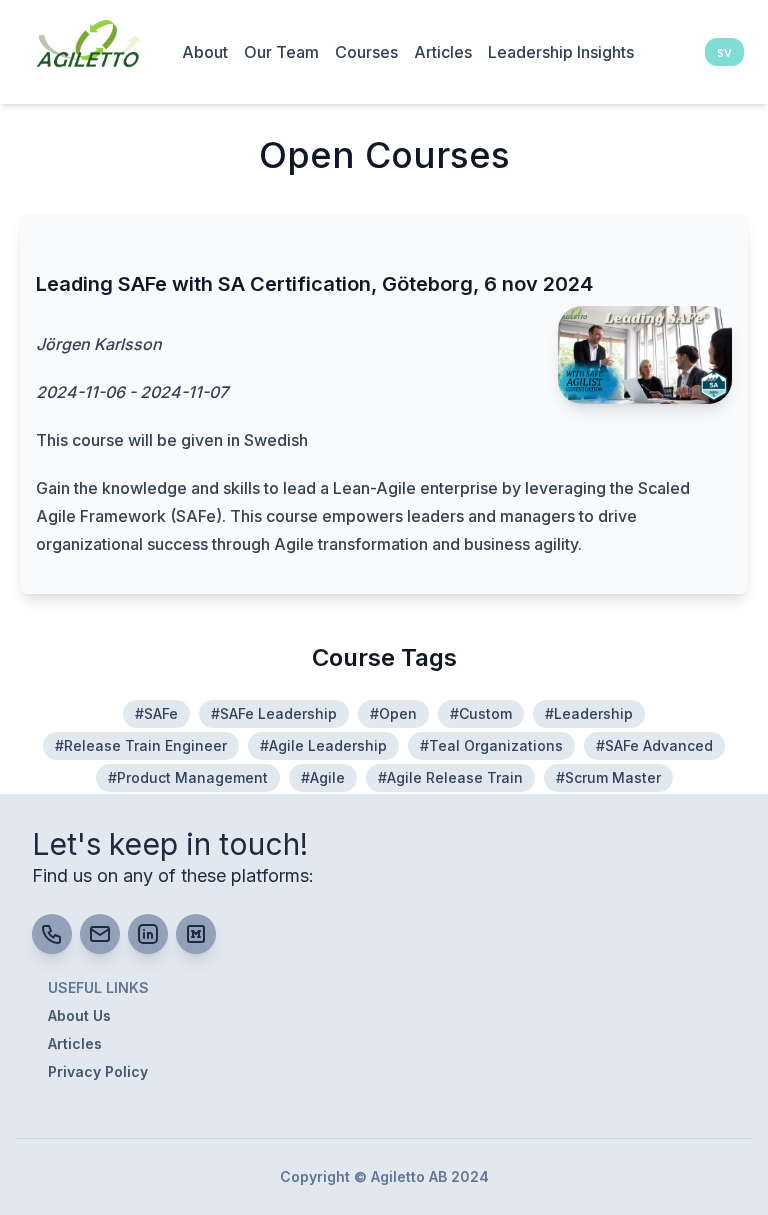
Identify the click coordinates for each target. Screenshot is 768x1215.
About (205, 52)
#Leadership (589, 713)
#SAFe (156, 713)
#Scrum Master (608, 777)
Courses (366, 52)
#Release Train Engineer (141, 745)
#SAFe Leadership (274, 713)
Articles (443, 52)
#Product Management (188, 777)
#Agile (323, 777)
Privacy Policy (98, 1071)
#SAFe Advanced (654, 745)
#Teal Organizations (491, 745)
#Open (393, 713)
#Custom (481, 713)
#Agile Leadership (323, 745)
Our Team (281, 52)
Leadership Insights (561, 52)
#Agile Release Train (450, 777)
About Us (79, 1015)
